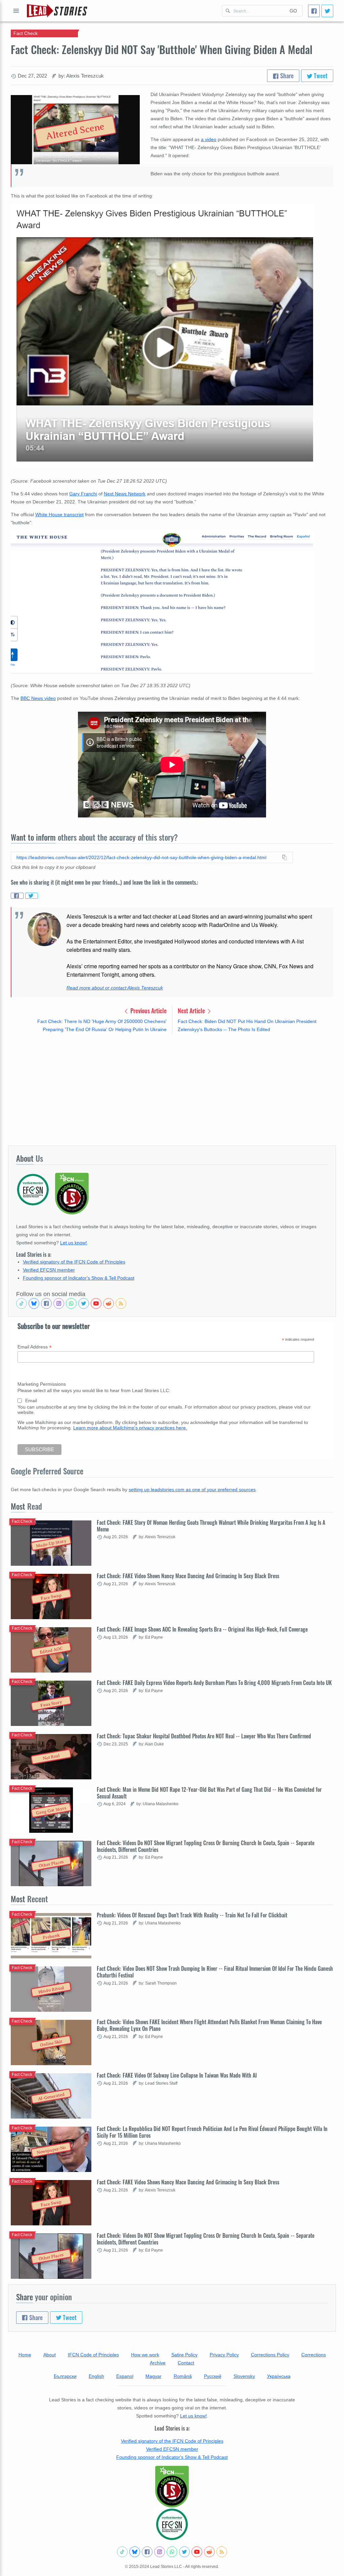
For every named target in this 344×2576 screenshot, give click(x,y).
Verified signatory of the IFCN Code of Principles (74, 1262)
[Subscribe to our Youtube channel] (96, 1303)
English (96, 2376)
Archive (158, 2363)
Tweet (320, 76)
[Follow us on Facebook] (46, 1303)
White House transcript (59, 515)
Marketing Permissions (42, 1384)
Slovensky (244, 2376)
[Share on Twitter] (32, 896)
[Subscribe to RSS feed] (121, 1303)
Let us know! (74, 1243)
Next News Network (125, 494)
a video (209, 139)
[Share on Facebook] (17, 896)
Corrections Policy (270, 2355)
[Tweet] (327, 11)
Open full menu (16, 11)
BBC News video (38, 698)
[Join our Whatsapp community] (71, 1303)
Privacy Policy (224, 2355)
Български (65, 2376)
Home (25, 2355)
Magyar (154, 2376)
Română (183, 2376)
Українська (279, 2376)
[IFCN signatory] (172, 2487)
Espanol (125, 2376)
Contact (186, 2363)
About (50, 2355)
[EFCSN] (172, 2524)
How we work (145, 2355)
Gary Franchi (83, 494)
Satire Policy (184, 2355)
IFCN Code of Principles (93, 2355)
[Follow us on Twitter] (84, 1303)
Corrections (314, 2355)
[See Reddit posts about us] (109, 1303)
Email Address (35, 1347)
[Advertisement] (172, 1090)
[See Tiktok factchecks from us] (21, 1303)
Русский (213, 2376)
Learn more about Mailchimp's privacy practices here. (130, 1428)
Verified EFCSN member (49, 1270)
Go (293, 11)
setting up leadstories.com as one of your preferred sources (192, 1490)
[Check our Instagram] (59, 1303)
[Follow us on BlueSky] (34, 1303)
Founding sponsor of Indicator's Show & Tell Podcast (79, 1278)
